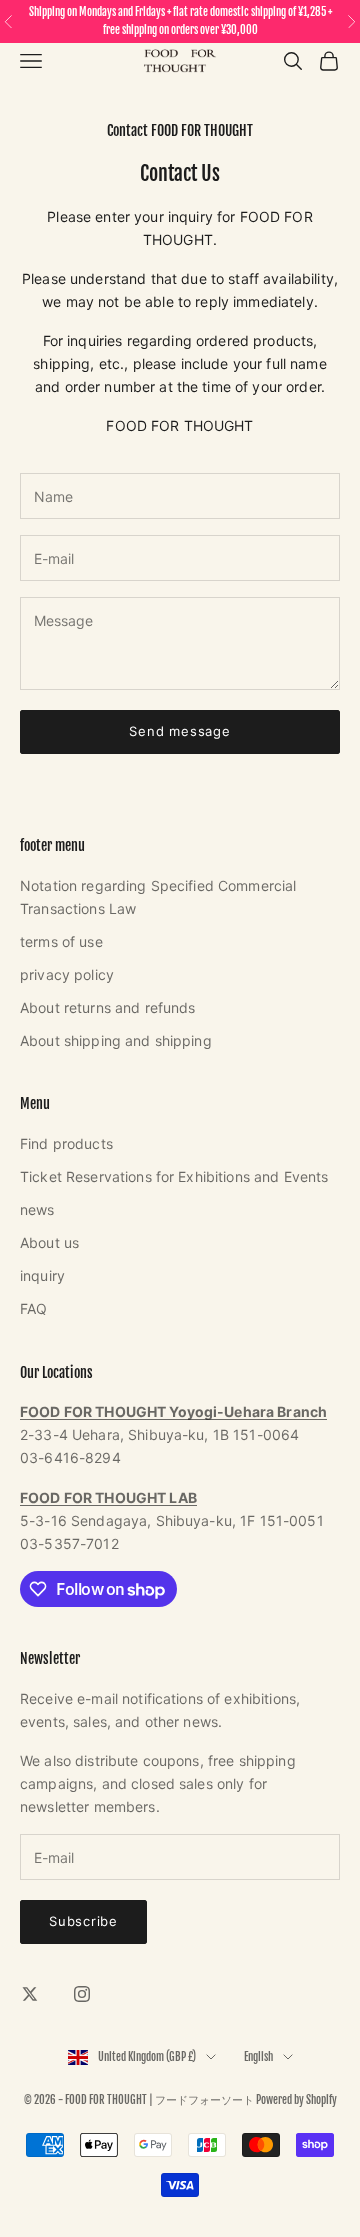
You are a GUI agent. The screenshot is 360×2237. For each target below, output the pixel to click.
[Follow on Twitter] (30, 1994)
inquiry (42, 1275)
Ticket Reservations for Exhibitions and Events (174, 1176)
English (258, 2057)
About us (49, 1242)
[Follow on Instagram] (82, 1994)
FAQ (33, 1308)
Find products (66, 1143)
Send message (179, 731)
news (37, 1209)
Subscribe (83, 1921)
